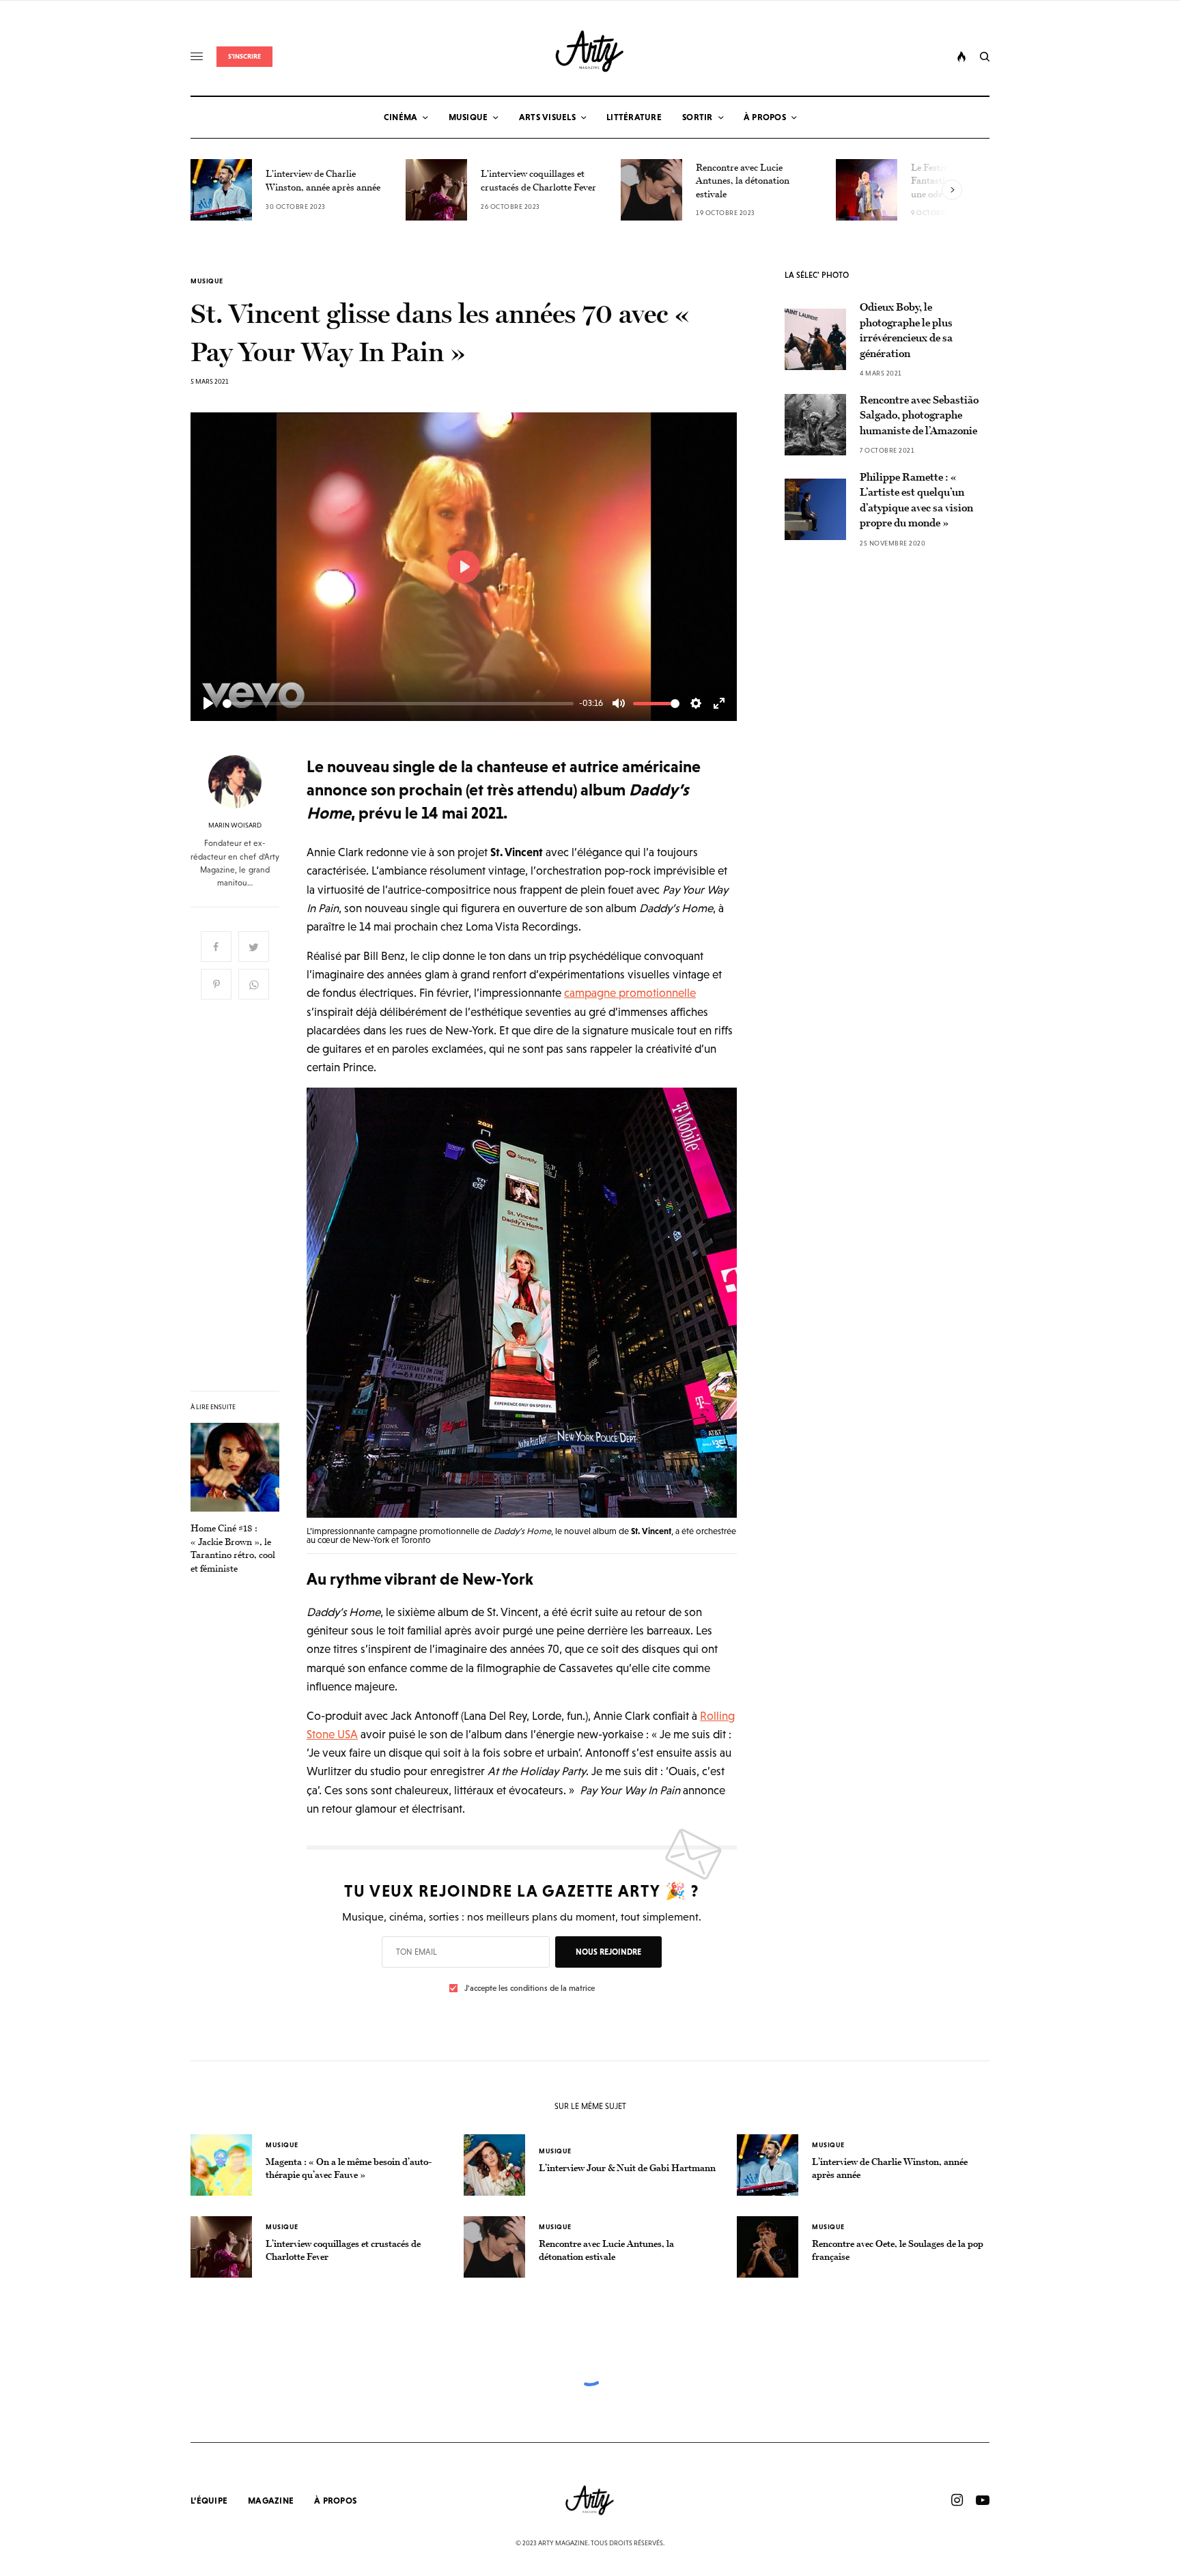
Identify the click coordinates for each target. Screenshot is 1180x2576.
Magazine (271, 2501)
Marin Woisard (235, 825)
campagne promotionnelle (630, 993)
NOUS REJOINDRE (608, 1952)
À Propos (335, 2501)
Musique (207, 281)
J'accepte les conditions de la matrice (530, 1988)
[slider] (398, 704)
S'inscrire (244, 56)
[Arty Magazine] (590, 51)
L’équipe (209, 2501)
